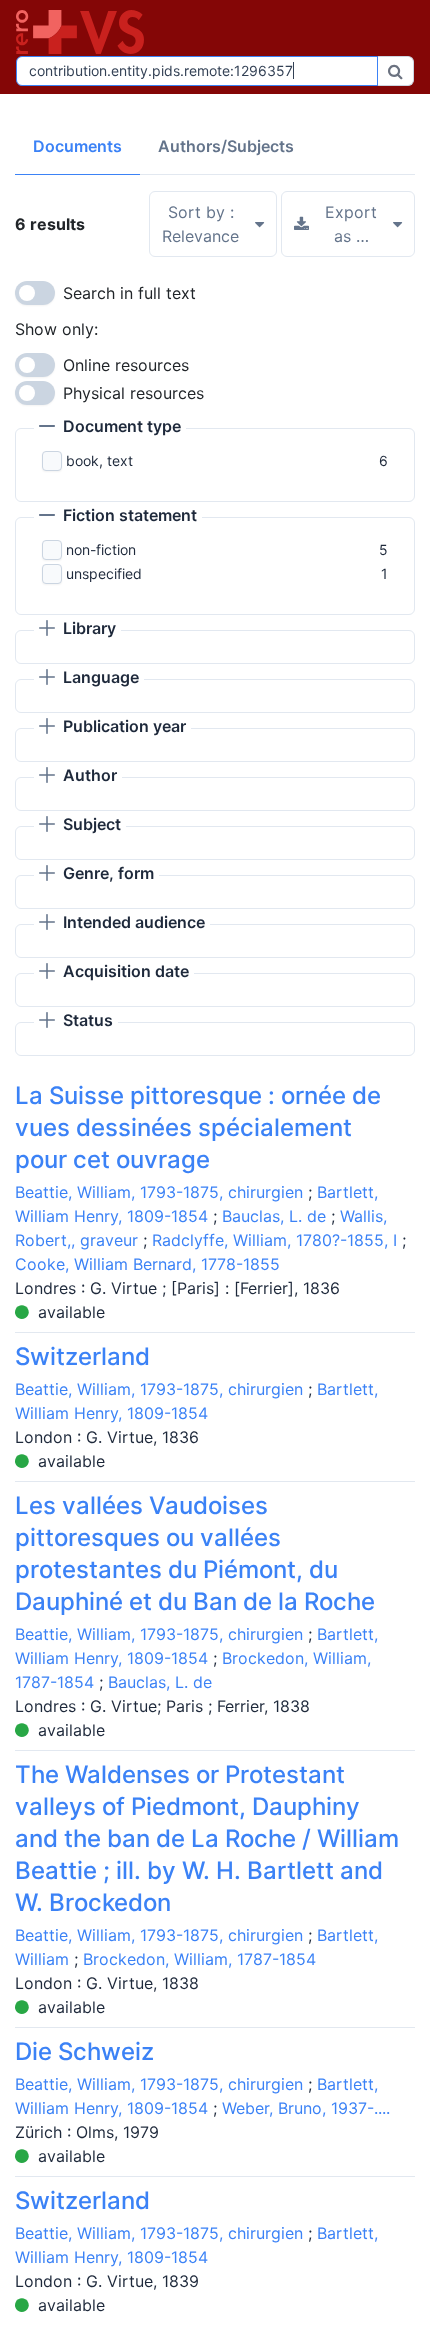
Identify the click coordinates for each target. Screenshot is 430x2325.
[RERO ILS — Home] (84, 32)
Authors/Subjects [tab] (226, 146)
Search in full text (129, 293)
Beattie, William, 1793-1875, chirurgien (159, 1192)
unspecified (104, 573)
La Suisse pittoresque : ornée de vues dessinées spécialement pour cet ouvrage (198, 1127)
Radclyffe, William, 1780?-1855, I (274, 1240)
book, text (99, 460)
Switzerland (82, 1356)
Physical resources (133, 393)
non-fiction (101, 549)
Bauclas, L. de (274, 1216)
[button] (110, 428)
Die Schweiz (84, 2051)
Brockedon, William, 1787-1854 (199, 1959)
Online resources (126, 365)
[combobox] (197, 71)
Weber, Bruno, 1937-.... (306, 2108)
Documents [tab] (77, 146)
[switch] (35, 293)
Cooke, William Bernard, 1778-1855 (147, 1264)
